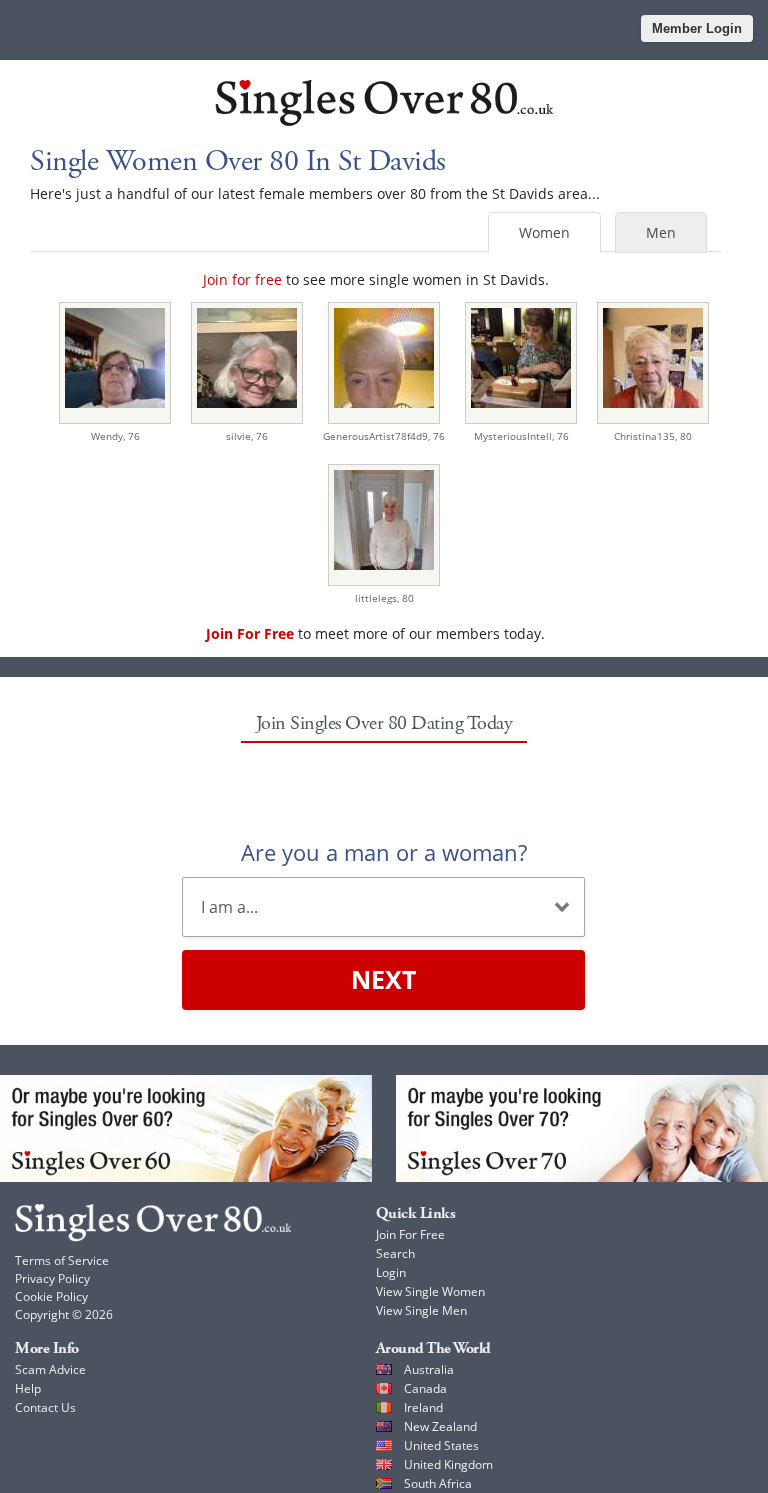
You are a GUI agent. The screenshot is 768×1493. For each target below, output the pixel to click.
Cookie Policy (51, 1296)
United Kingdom (448, 1464)
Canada (425, 1388)
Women (544, 232)
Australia (429, 1369)
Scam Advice (50, 1369)
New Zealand (440, 1426)
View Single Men (421, 1310)
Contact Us (45, 1407)
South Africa (438, 1483)
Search (395, 1253)
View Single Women (430, 1291)
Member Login (697, 28)
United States (441, 1445)
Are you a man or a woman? (384, 852)
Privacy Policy (52, 1278)
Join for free (242, 279)
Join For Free (410, 1234)
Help (28, 1388)
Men (661, 232)
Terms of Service (62, 1260)
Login (391, 1272)
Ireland (423, 1407)
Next (383, 979)
